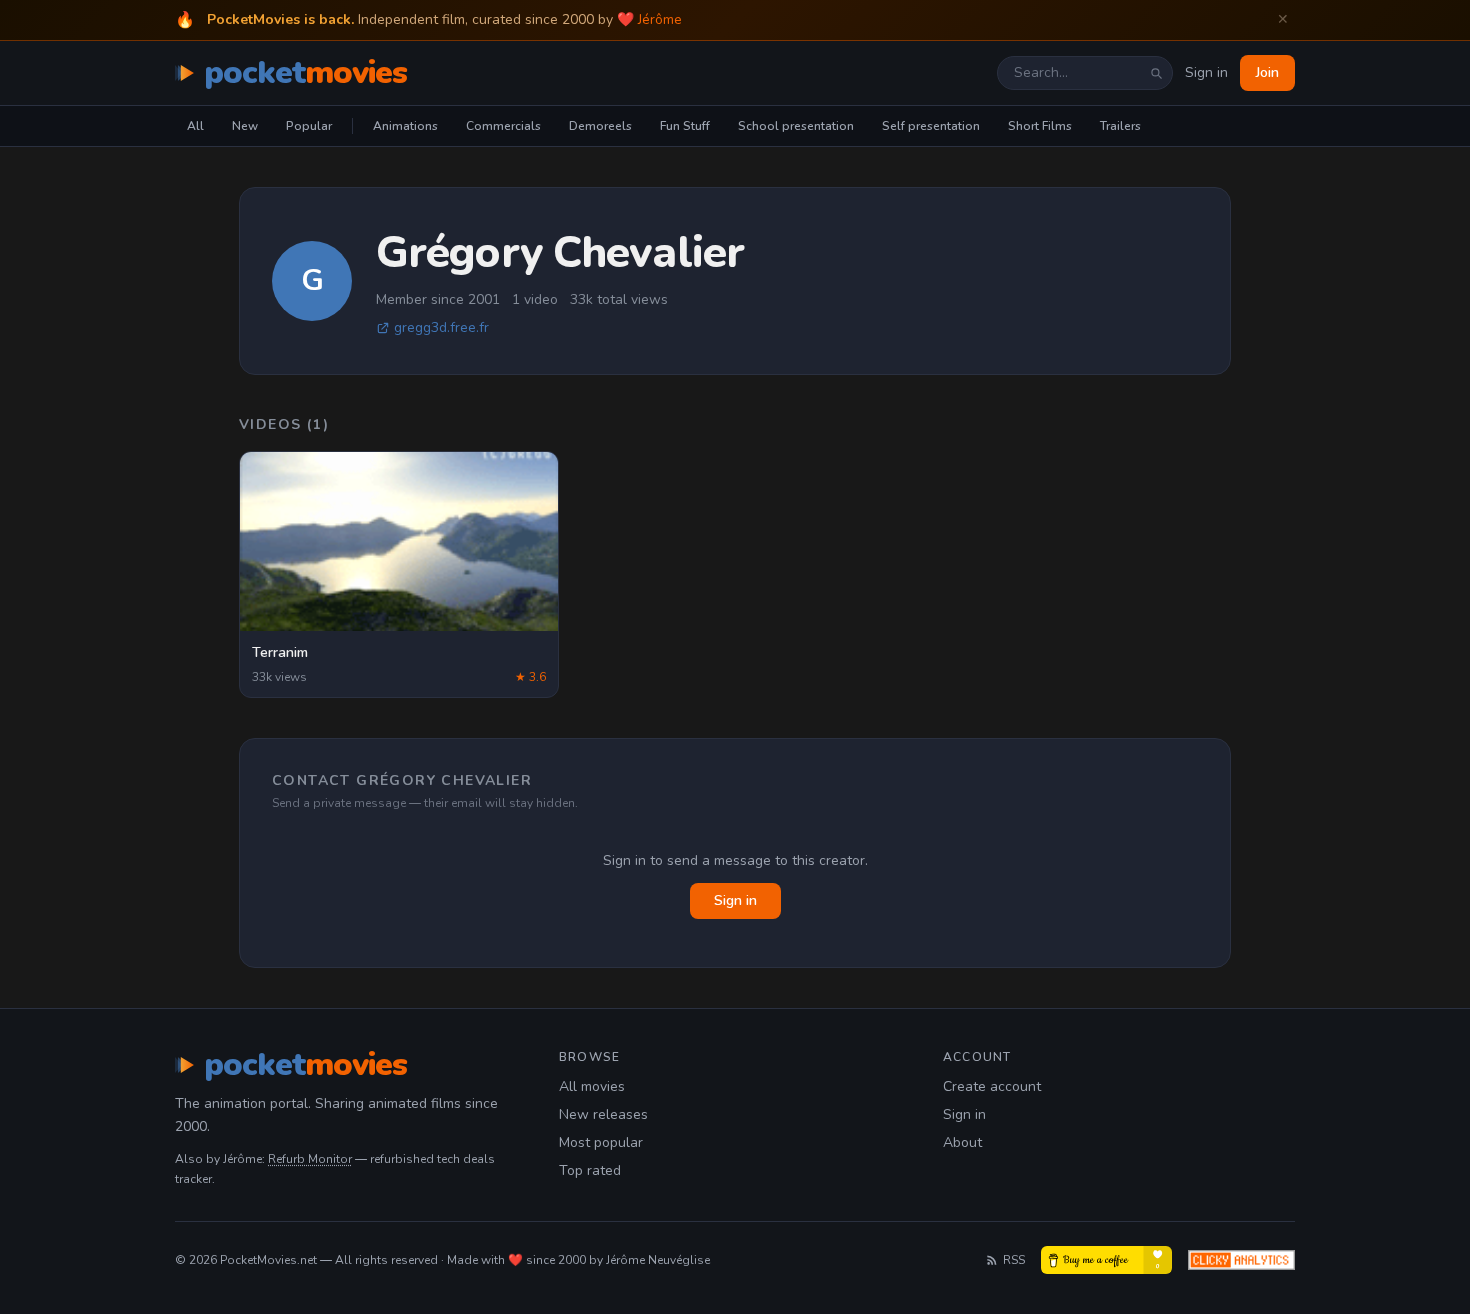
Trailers (1120, 126)
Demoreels (600, 126)
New (245, 126)
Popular (309, 126)
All (195, 126)
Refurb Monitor (310, 1159)
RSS (1014, 1260)
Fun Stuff (685, 126)
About (962, 1142)
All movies (592, 1086)
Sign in (1206, 72)
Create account (992, 1086)
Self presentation (931, 126)
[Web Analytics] (1241, 1260)
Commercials (503, 126)
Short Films (1040, 126)
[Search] (1156, 73)
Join (1267, 72)
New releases (603, 1114)
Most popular (601, 1142)
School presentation (796, 126)
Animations (405, 126)
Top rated (590, 1170)
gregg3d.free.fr (441, 327)
